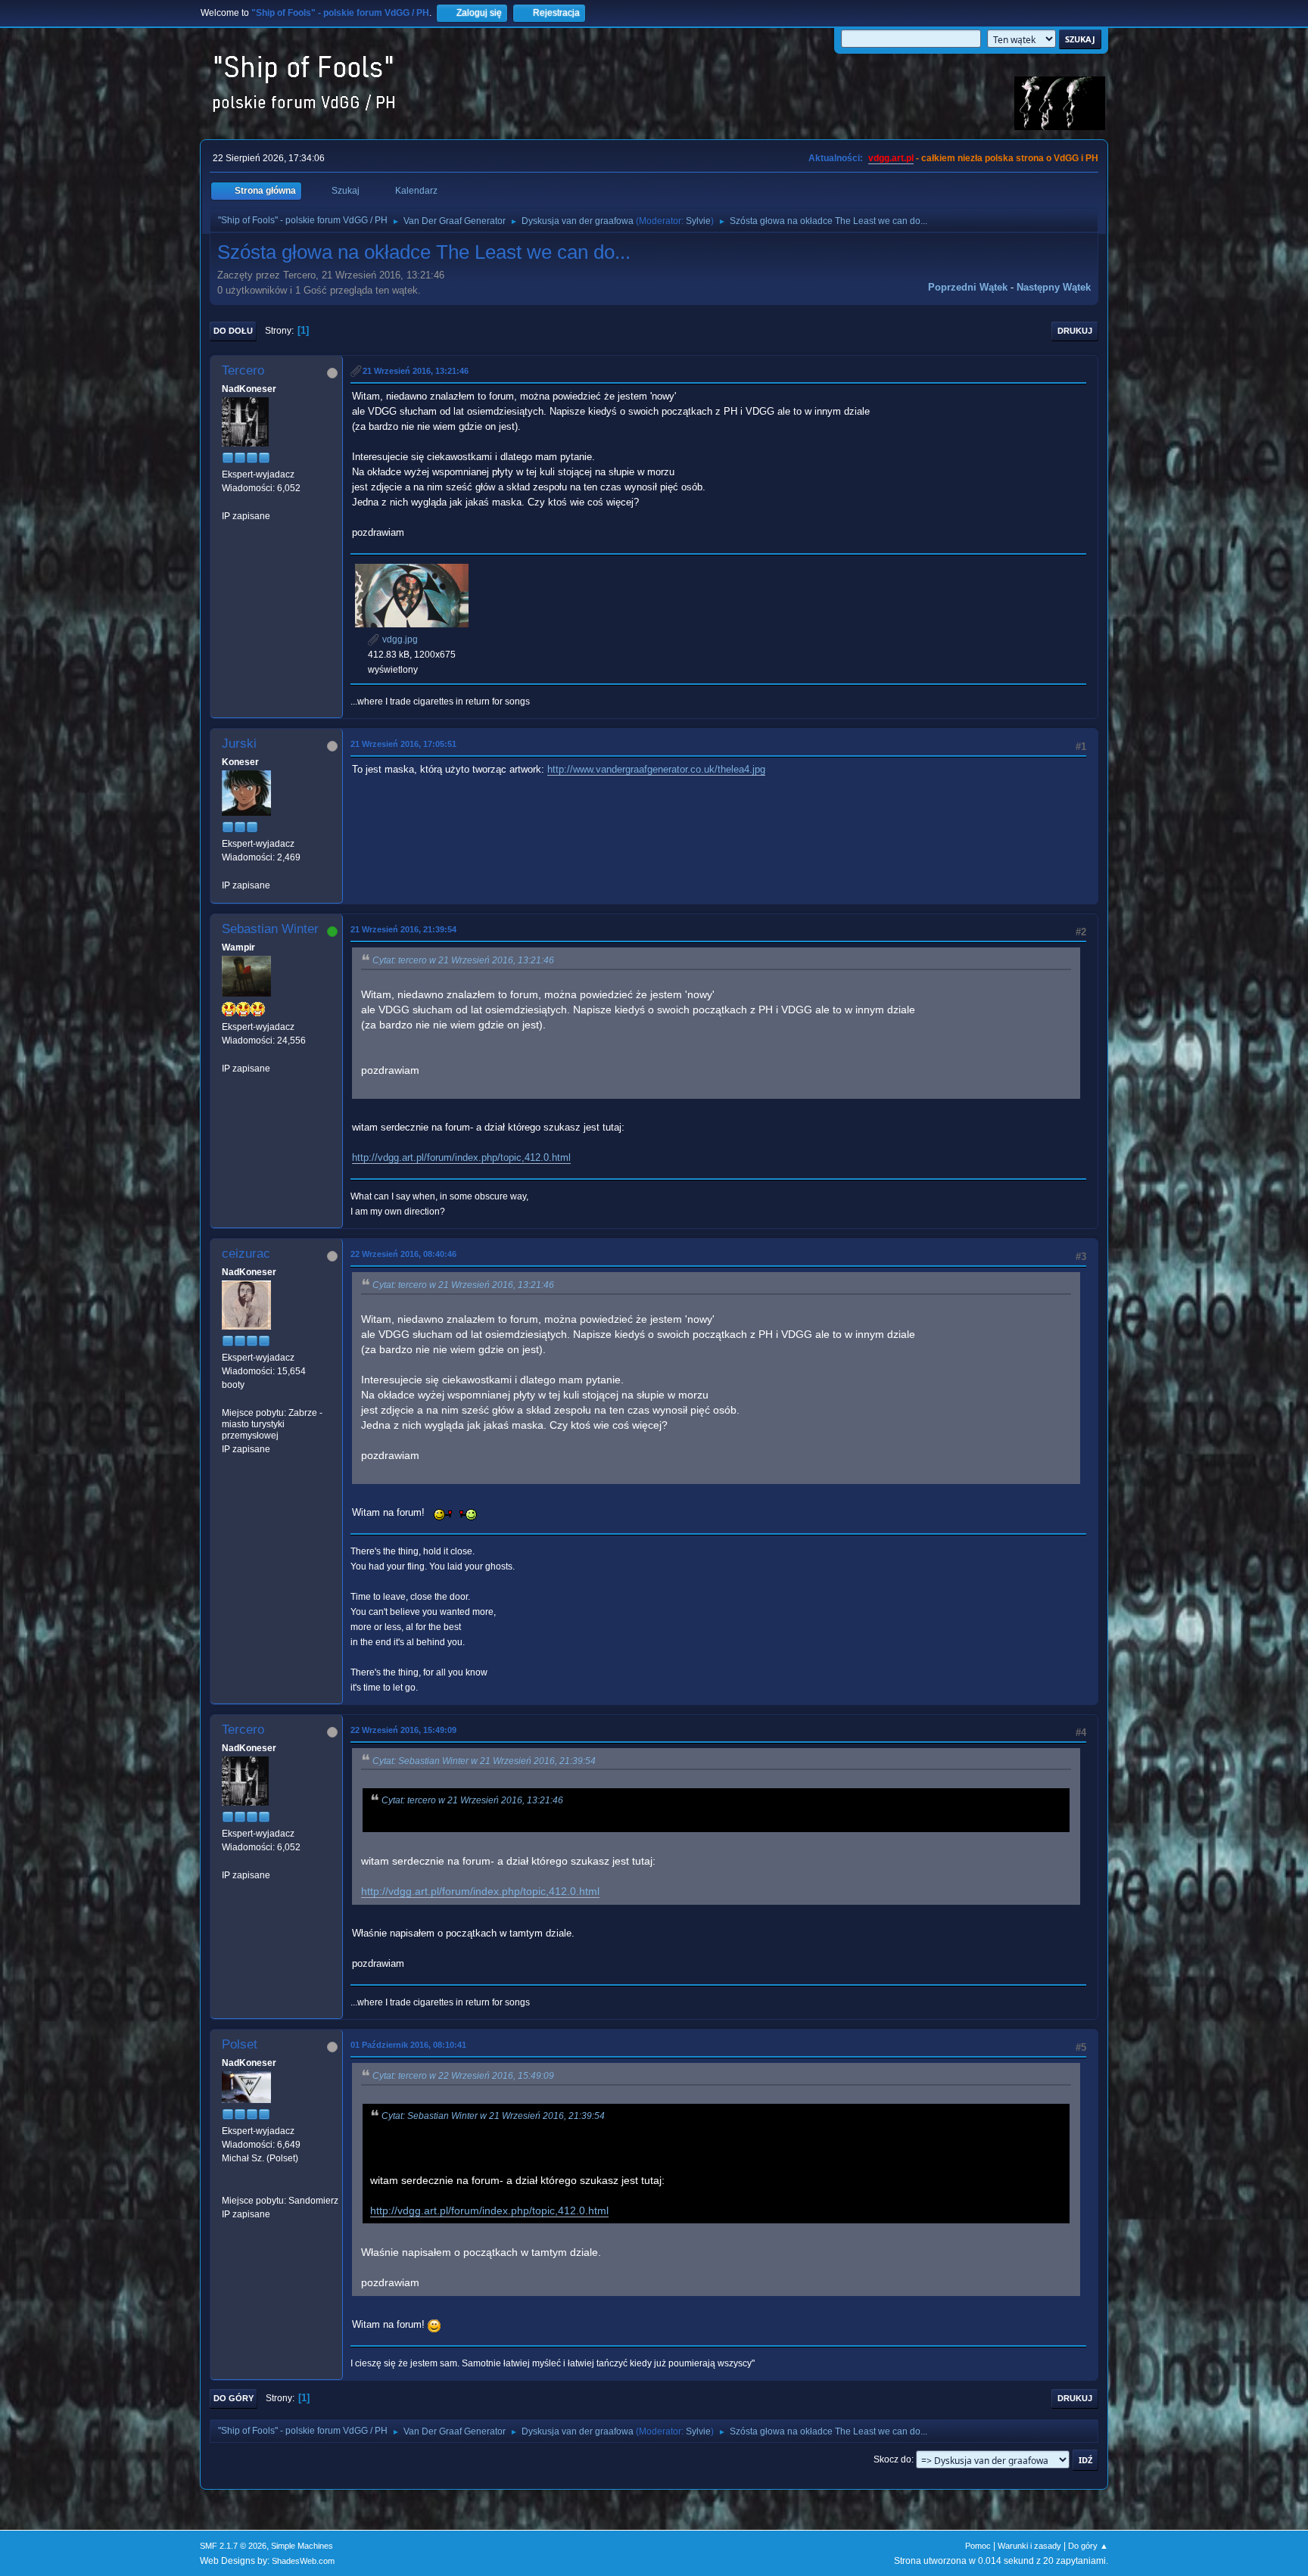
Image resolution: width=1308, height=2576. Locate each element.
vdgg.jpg (399, 639)
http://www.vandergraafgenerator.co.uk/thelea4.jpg (656, 769)
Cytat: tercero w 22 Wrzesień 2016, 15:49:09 (463, 2076)
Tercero (243, 370)
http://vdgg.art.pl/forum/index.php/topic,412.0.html (461, 1157)
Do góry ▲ (1088, 2546)
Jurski (239, 744)
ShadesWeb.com (303, 2561)
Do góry (234, 2398)
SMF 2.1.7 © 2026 (233, 2546)
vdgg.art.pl (891, 158)
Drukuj (1075, 331)
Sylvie (698, 221)
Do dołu (233, 331)
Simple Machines (302, 2546)
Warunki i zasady (1029, 2546)
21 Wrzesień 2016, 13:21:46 (416, 371)
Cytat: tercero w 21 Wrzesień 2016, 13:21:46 (463, 960)
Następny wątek (1054, 287)
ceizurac (246, 1254)
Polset (240, 2044)
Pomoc (978, 2546)
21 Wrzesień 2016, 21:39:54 (403, 929)
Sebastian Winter (270, 929)
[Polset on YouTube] (228, 2186)
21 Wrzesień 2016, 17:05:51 (403, 744)
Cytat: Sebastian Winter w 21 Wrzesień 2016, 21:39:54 (484, 1761)
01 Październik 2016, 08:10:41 (408, 2045)
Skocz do (892, 2459)
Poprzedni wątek (968, 287)
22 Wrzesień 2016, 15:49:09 (403, 1730)
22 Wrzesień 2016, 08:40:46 (403, 1254)
